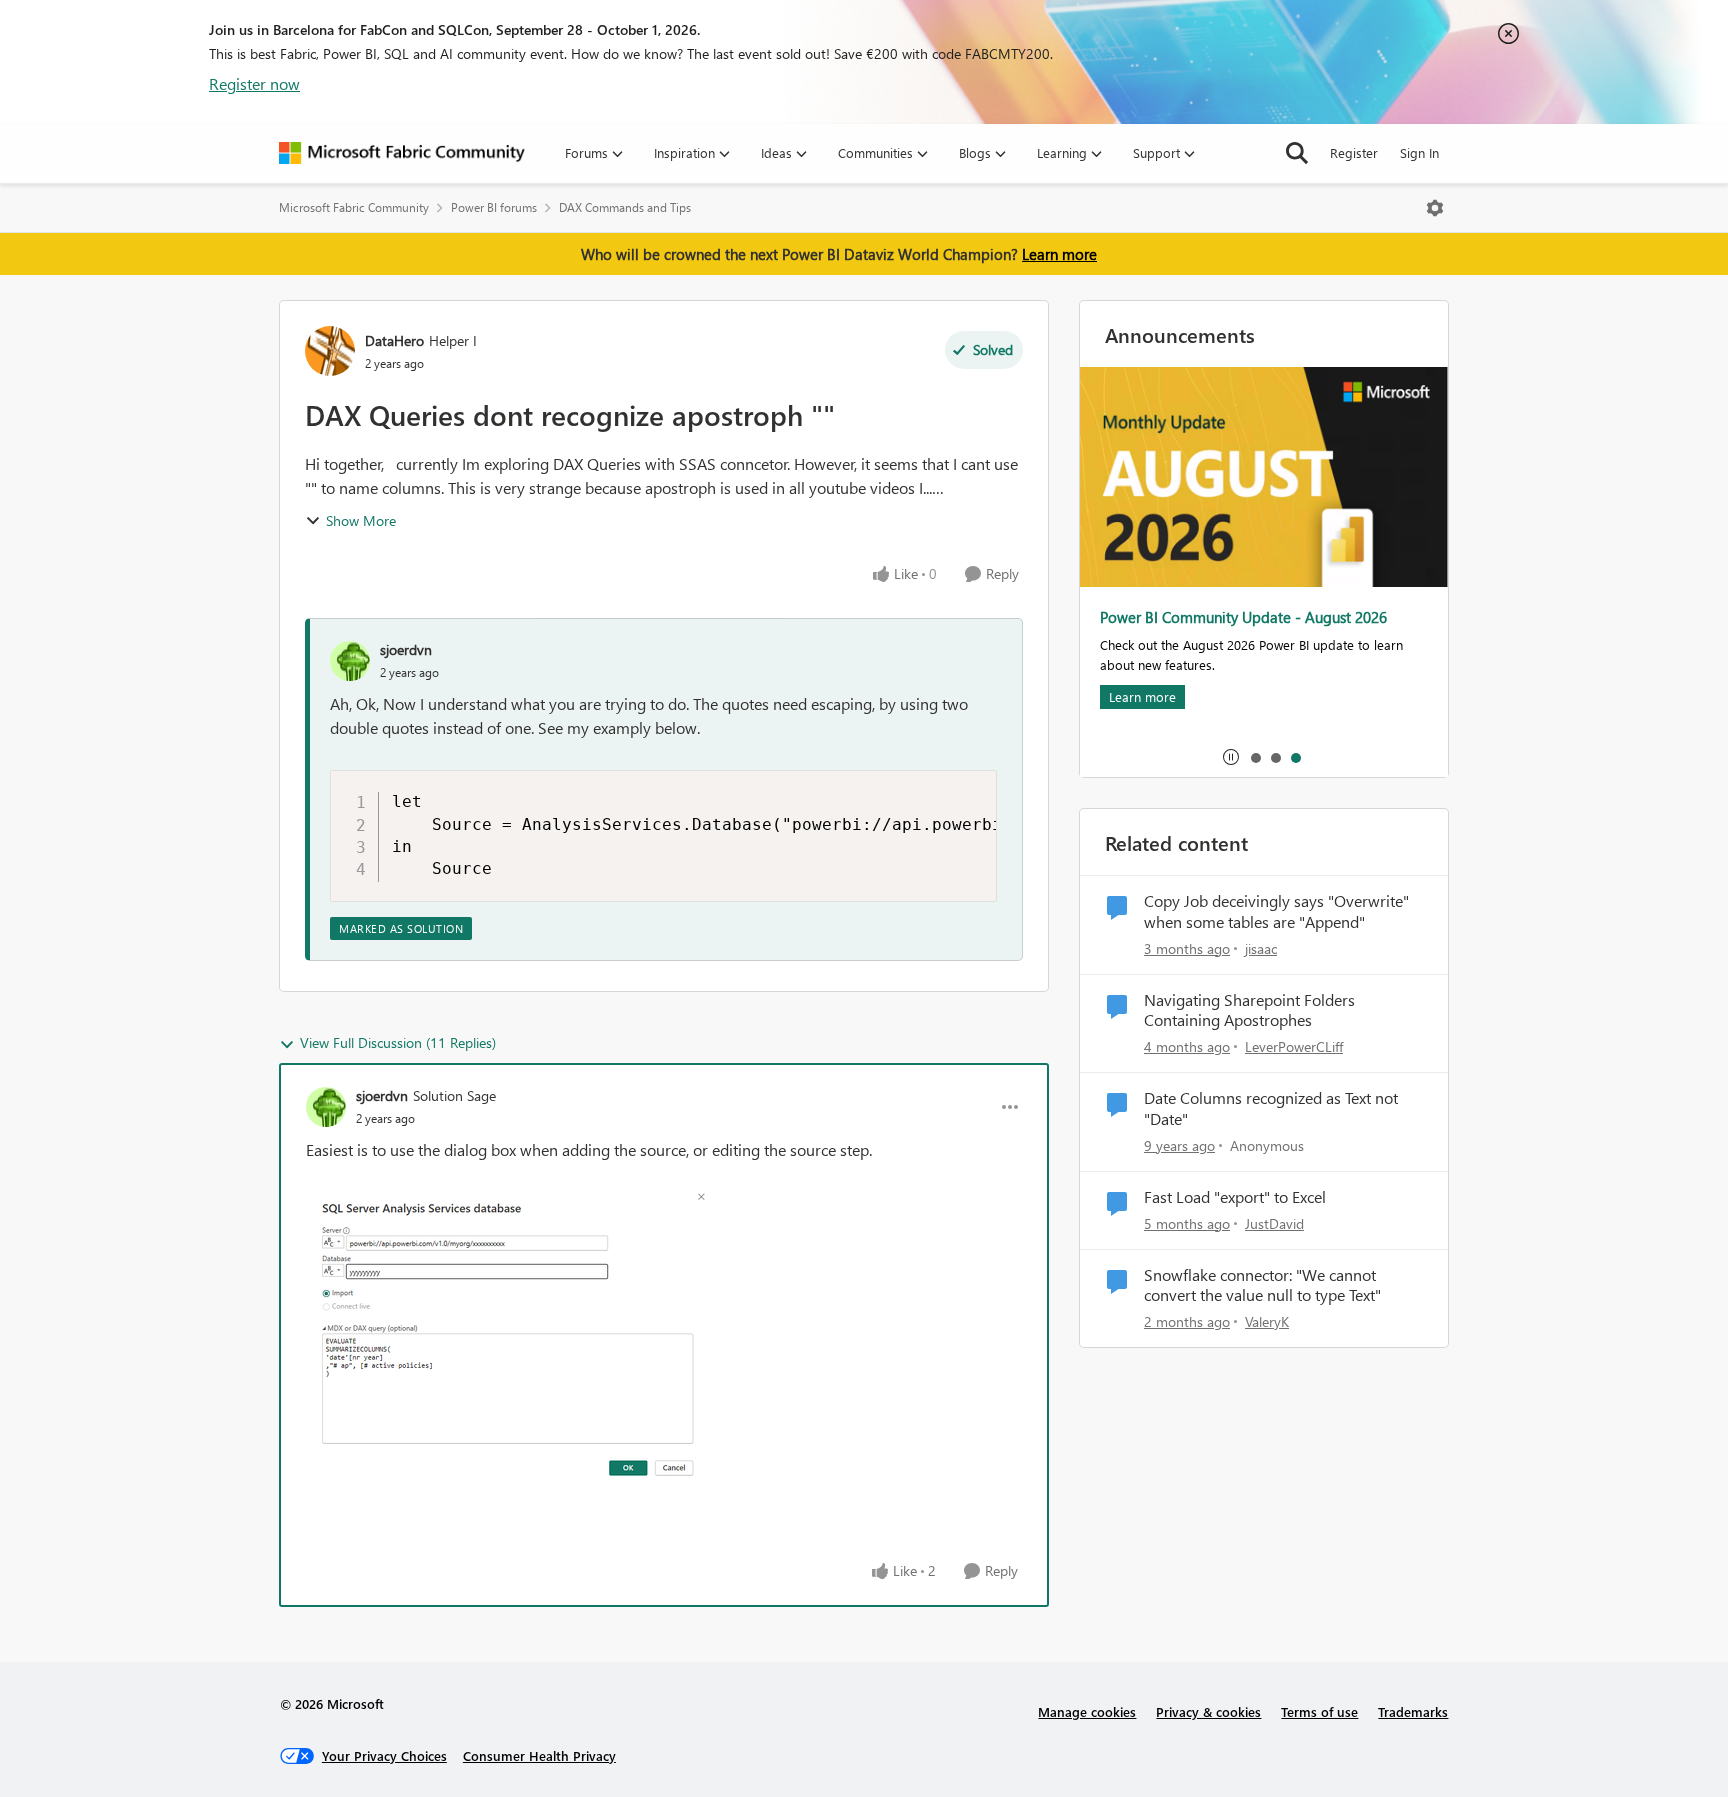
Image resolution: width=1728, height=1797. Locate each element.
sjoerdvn (406, 649)
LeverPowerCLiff (1294, 1046)
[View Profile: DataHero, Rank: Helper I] (330, 351)
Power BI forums (494, 207)
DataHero (394, 340)
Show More (361, 520)
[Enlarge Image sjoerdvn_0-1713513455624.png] (506, 1340)
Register (1354, 152)
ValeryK (1267, 1321)
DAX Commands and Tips (625, 207)
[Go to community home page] (402, 153)
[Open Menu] (1435, 208)
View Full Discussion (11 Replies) (398, 1042)
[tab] (1255, 757)
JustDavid (1274, 1223)
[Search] (1297, 153)
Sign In (1419, 152)
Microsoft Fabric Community (354, 207)
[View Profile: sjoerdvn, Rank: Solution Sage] (326, 1107)
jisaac (1261, 948)
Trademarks (1413, 1711)
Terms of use (1319, 1711)
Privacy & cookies (1208, 1711)
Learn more (1059, 254)
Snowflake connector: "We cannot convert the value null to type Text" (1262, 1285)
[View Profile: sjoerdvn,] (350, 661)
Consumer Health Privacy (539, 1755)
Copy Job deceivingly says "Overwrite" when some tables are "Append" (1276, 911)
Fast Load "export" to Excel (1235, 1197)
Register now (254, 83)
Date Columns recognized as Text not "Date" (1271, 1108)
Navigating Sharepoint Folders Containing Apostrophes (1249, 1010)
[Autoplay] (1231, 757)
